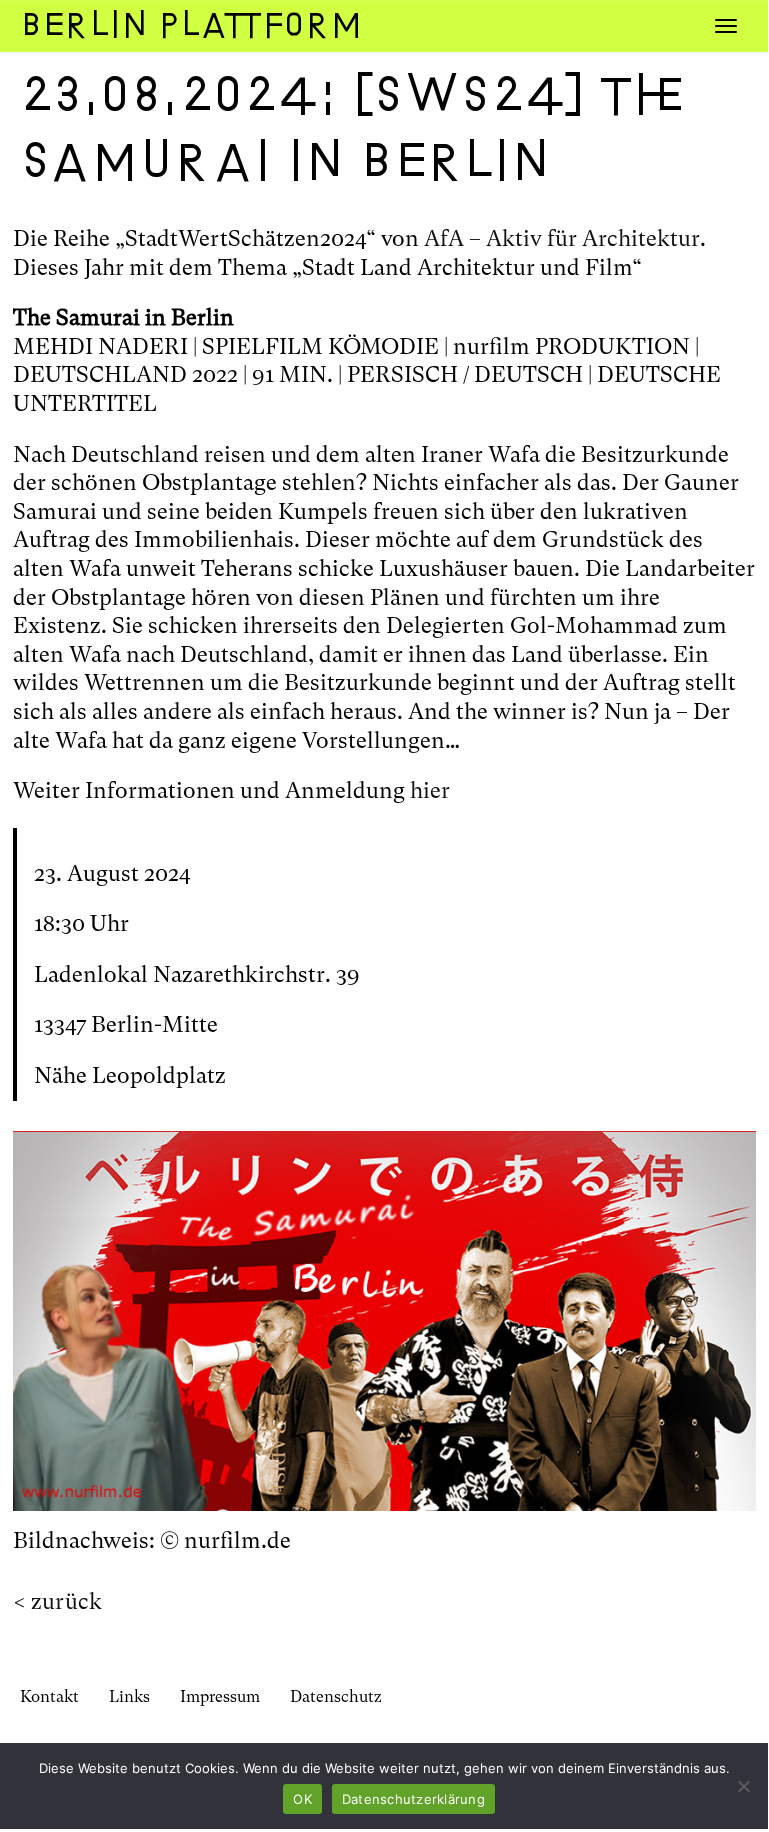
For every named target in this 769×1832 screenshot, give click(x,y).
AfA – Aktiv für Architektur (562, 238)
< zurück (57, 1601)
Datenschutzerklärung (413, 1799)
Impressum (220, 1696)
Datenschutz (336, 1696)
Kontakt (49, 1696)
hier (430, 790)
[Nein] (743, 1786)
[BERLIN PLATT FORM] (185, 25)
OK (302, 1799)
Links (129, 1696)
